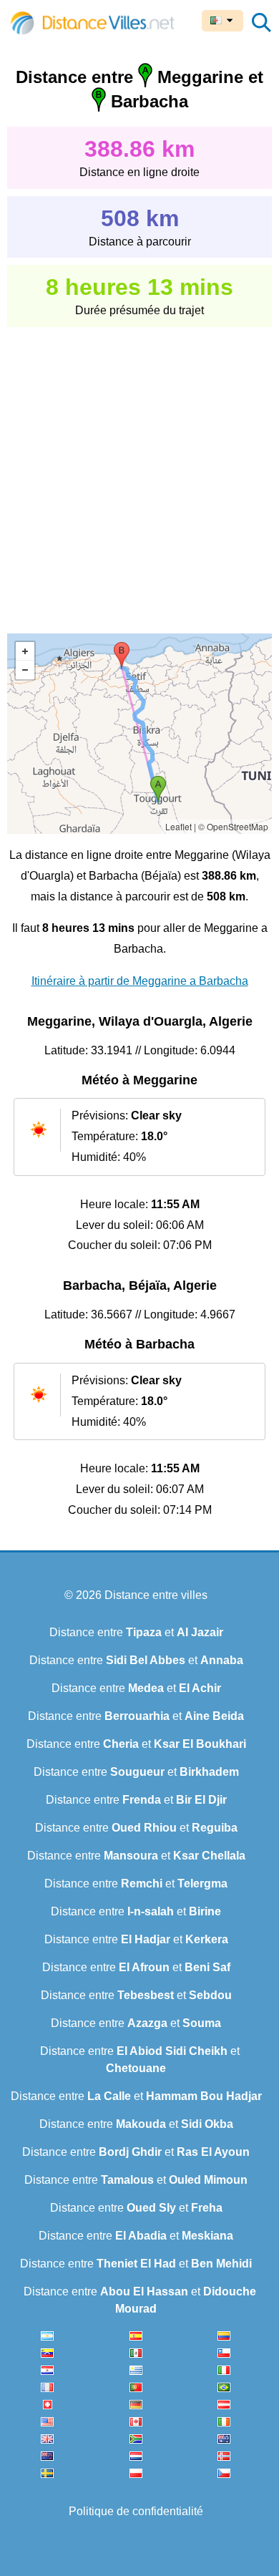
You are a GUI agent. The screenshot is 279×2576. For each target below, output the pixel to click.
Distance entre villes (156, 1595)
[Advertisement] (139, 470)
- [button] (25, 670)
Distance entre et (136, 1632)
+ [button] (25, 651)
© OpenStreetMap (233, 826)
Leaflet (178, 826)
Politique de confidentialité (136, 2511)
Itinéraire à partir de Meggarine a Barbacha (140, 981)
